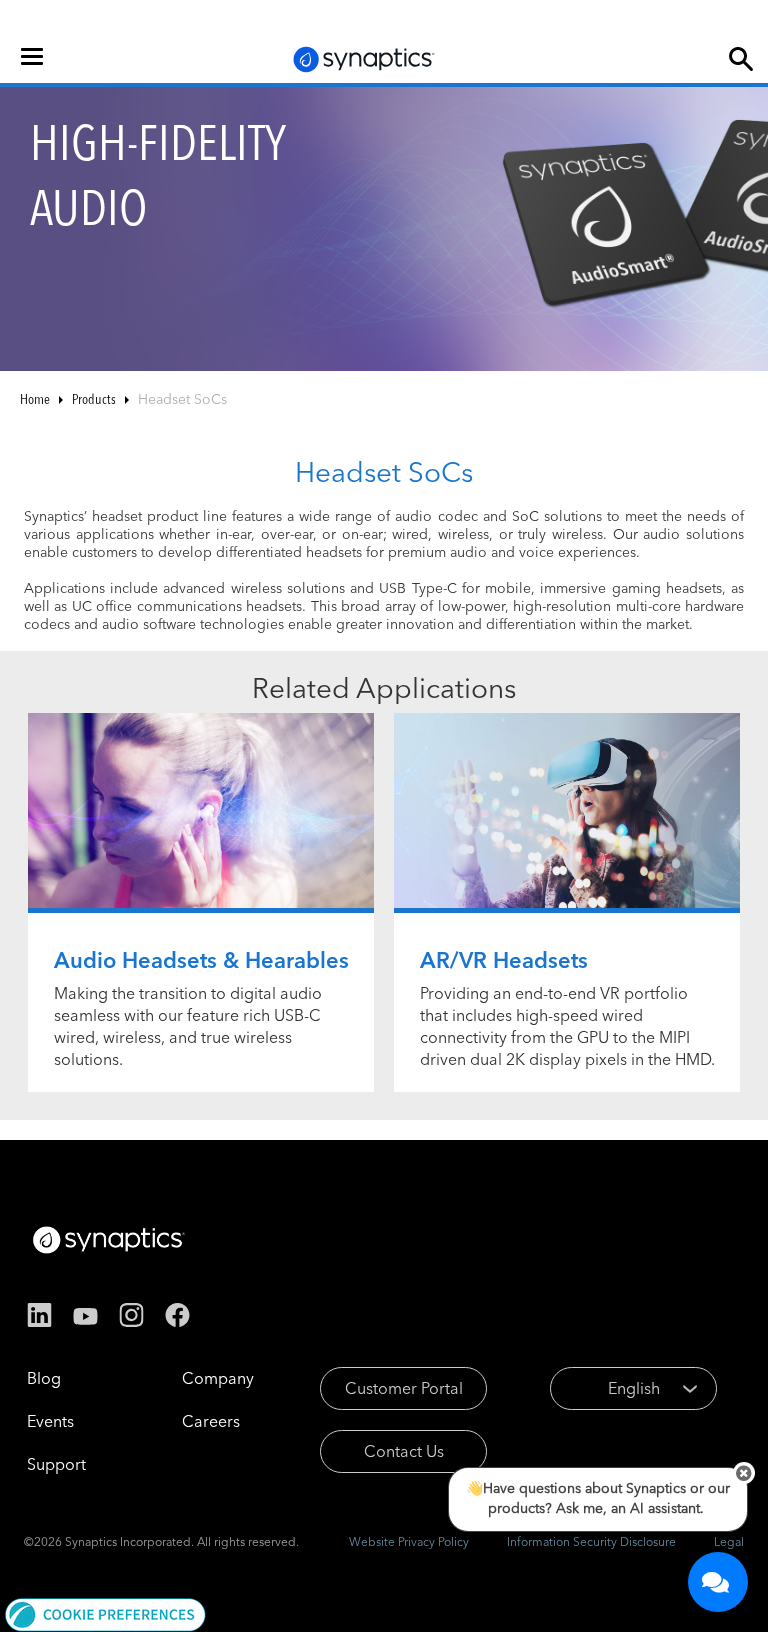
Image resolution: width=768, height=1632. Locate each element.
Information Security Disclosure (591, 1541)
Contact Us (404, 1451)
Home (35, 399)
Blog (44, 1378)
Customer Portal (404, 1388)
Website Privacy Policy (409, 1541)
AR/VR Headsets (504, 960)
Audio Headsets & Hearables (201, 960)
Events (50, 1421)
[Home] (364, 59)
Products (94, 399)
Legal (729, 1541)
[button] (105, 1613)
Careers (211, 1421)
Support (56, 1464)
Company (218, 1378)
